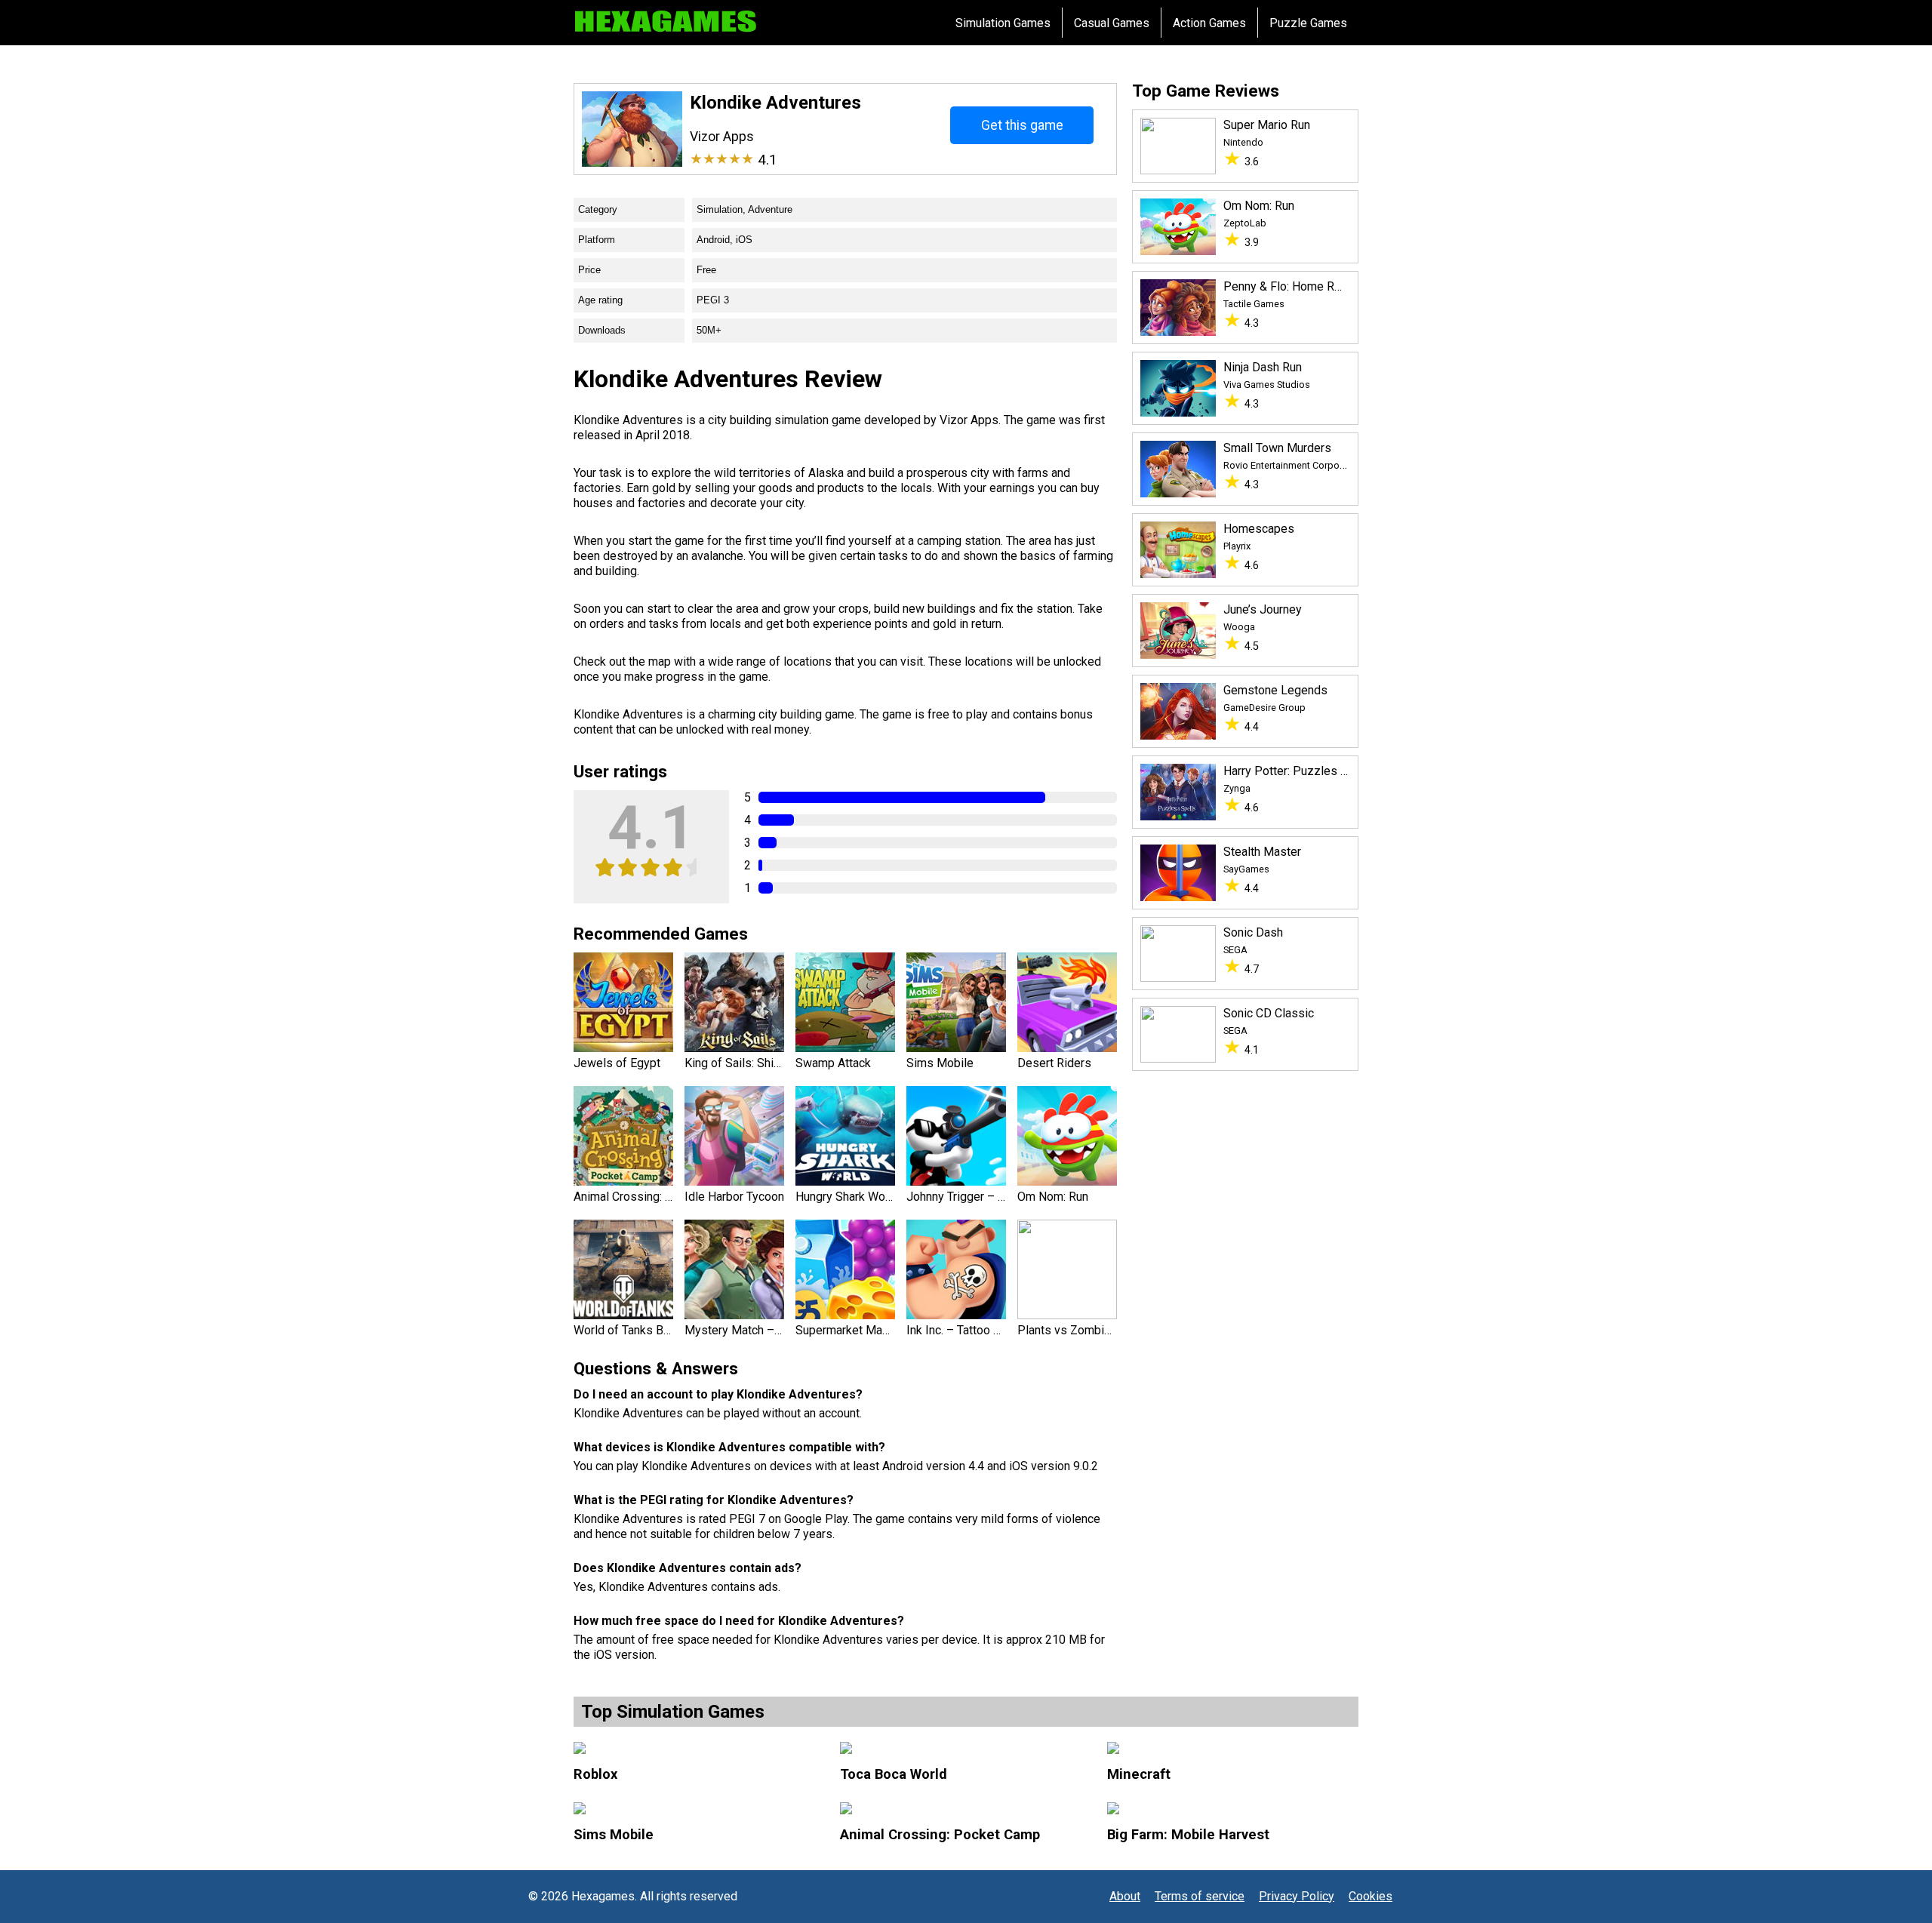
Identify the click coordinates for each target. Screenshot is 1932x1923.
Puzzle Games (1308, 23)
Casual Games (1112, 23)
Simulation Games (1003, 23)
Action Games (1209, 23)
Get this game (1022, 125)
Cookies (1371, 1896)
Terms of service (1200, 1896)
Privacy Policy (1297, 1896)
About (1125, 1896)
